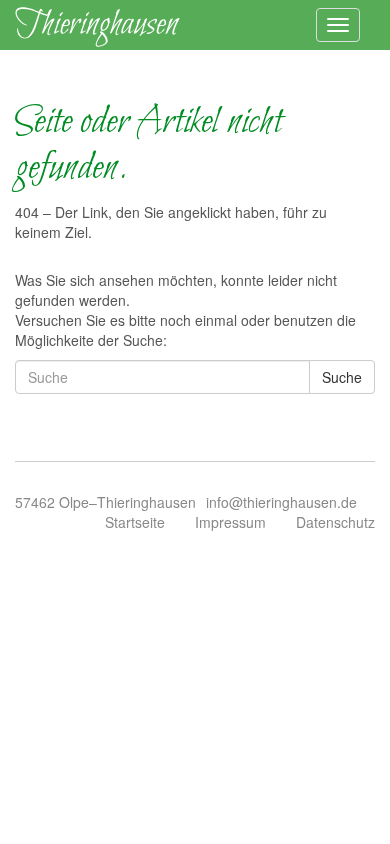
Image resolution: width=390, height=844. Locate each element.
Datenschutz (335, 522)
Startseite (135, 522)
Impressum (230, 522)
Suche (342, 377)
